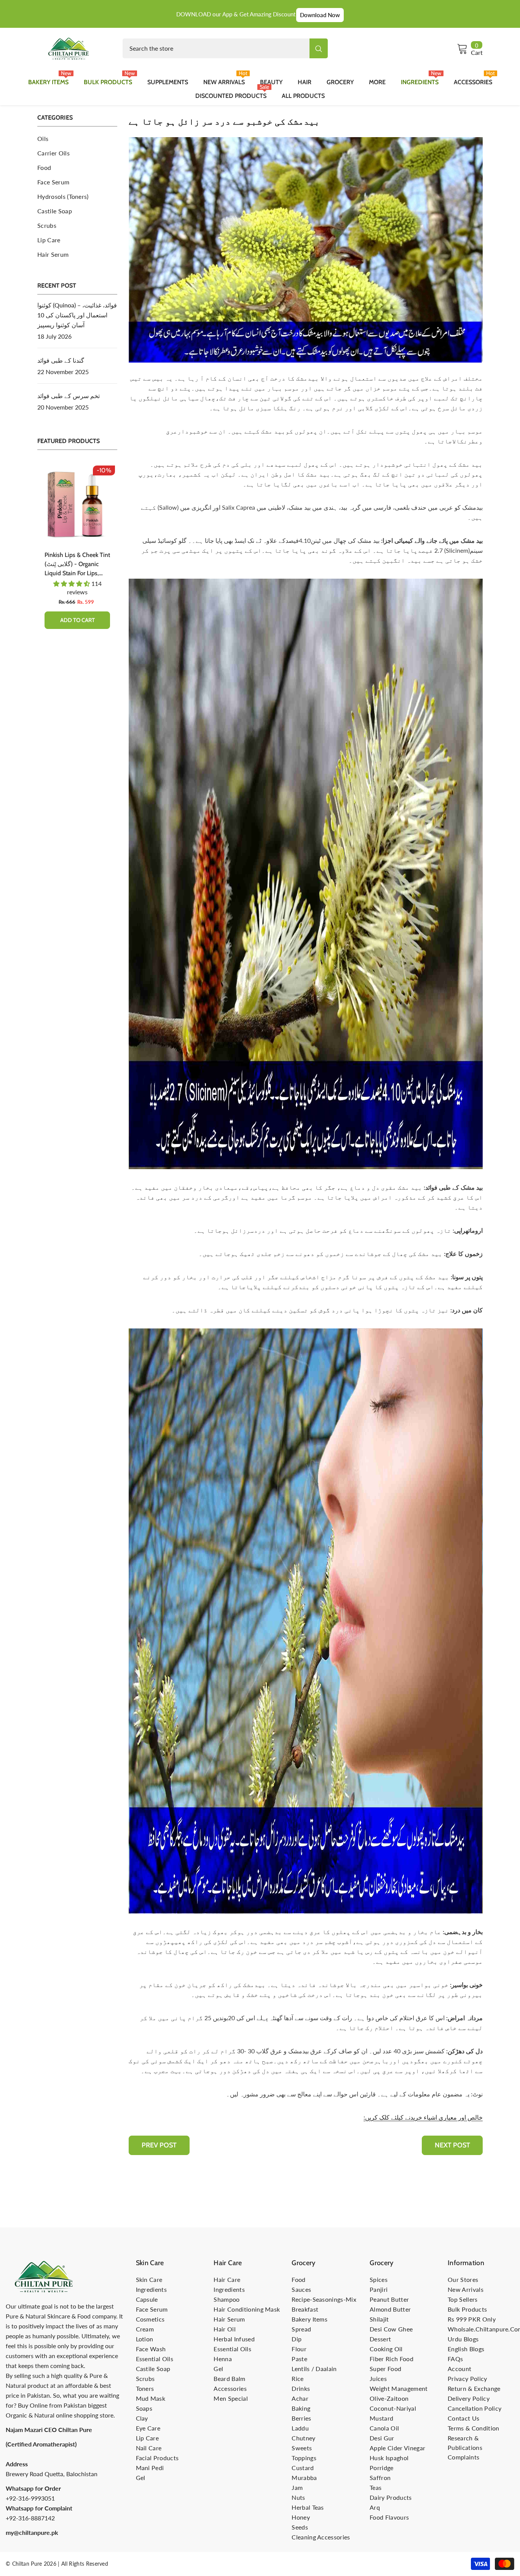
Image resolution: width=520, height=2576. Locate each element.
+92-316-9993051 (30, 2498)
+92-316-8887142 (30, 2518)
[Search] (225, 48)
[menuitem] (77, 139)
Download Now (320, 15)
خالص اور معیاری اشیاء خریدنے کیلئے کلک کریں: (423, 2117)
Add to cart (77, 620)
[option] (77, 552)
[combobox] (216, 48)
